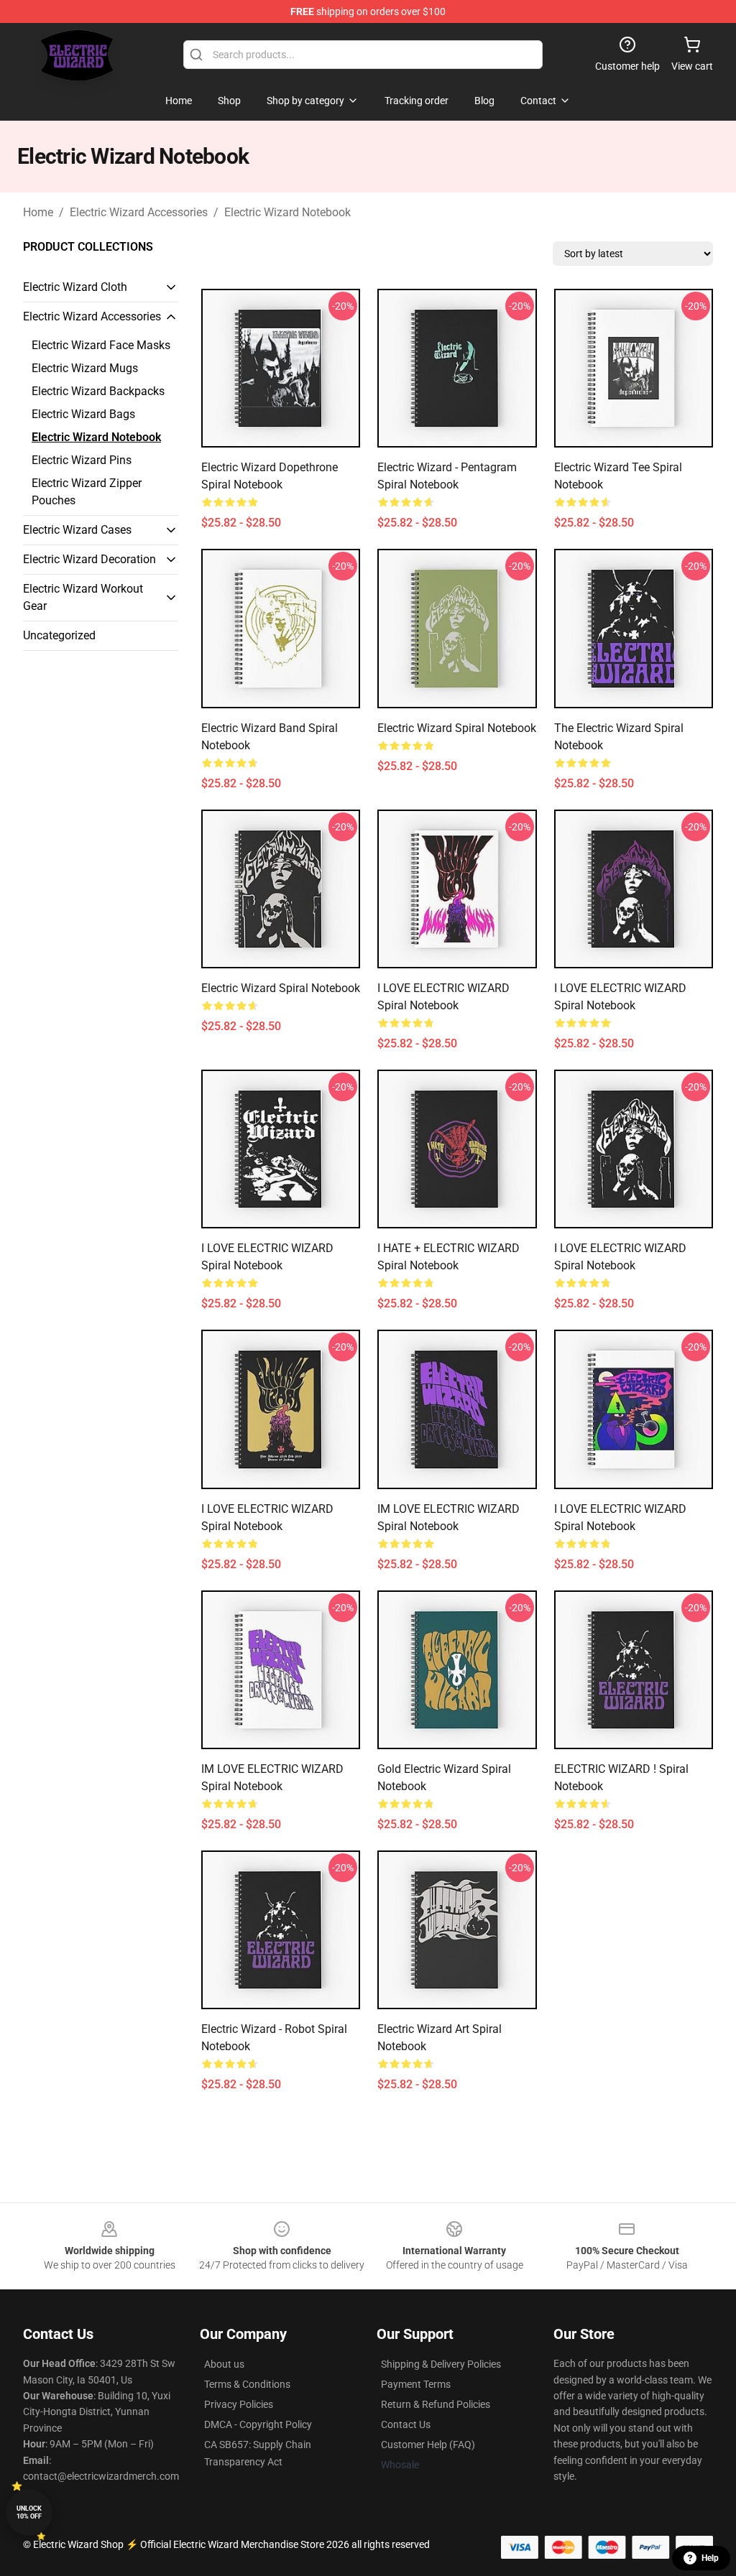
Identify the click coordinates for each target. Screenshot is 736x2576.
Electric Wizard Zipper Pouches (87, 492)
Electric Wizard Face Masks (101, 345)
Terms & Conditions (247, 2384)
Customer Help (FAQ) (428, 2445)
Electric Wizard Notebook (287, 212)
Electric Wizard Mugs (85, 368)
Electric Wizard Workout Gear (83, 597)
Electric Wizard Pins (82, 460)
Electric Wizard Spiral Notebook (457, 728)
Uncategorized (59, 635)
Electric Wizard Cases (77, 530)
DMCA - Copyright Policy (258, 2424)
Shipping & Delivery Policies (441, 2364)
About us (224, 2364)
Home (38, 212)
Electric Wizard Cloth (75, 287)
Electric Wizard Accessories (139, 212)
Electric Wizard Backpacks (98, 391)
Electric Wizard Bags (83, 414)
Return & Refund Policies (436, 2404)
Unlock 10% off (29, 2512)
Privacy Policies (239, 2404)
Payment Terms (416, 2384)
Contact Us (406, 2424)
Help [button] (710, 2558)
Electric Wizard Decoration (89, 559)
